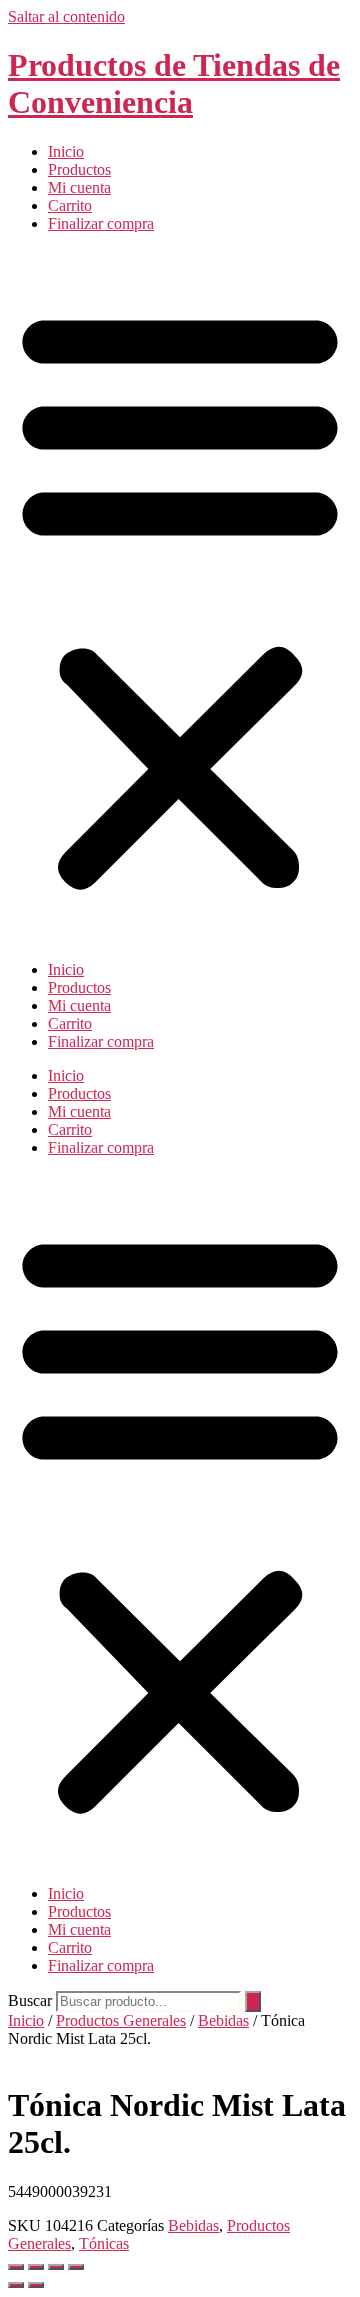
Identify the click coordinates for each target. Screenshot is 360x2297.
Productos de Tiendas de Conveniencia (174, 83)
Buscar (30, 2000)
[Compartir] (56, 2267)
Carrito (70, 205)
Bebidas (223, 2020)
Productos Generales (121, 2020)
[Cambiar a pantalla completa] (36, 2267)
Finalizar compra (101, 223)
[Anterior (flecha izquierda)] (16, 2285)
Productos (79, 169)
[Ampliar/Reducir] (16, 2267)
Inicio (66, 151)
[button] (180, 597)
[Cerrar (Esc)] (76, 2267)
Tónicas (104, 2243)
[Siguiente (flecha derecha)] (36, 2285)
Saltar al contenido (66, 16)
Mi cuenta (79, 187)
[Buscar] (253, 2001)
